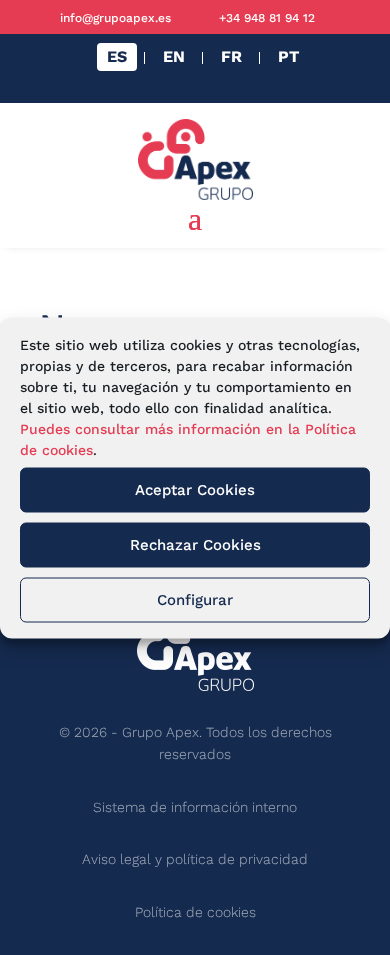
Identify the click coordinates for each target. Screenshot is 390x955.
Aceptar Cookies (195, 490)
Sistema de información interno (195, 807)
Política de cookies (195, 912)
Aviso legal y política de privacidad (195, 859)
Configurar (195, 600)
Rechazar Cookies (195, 545)
